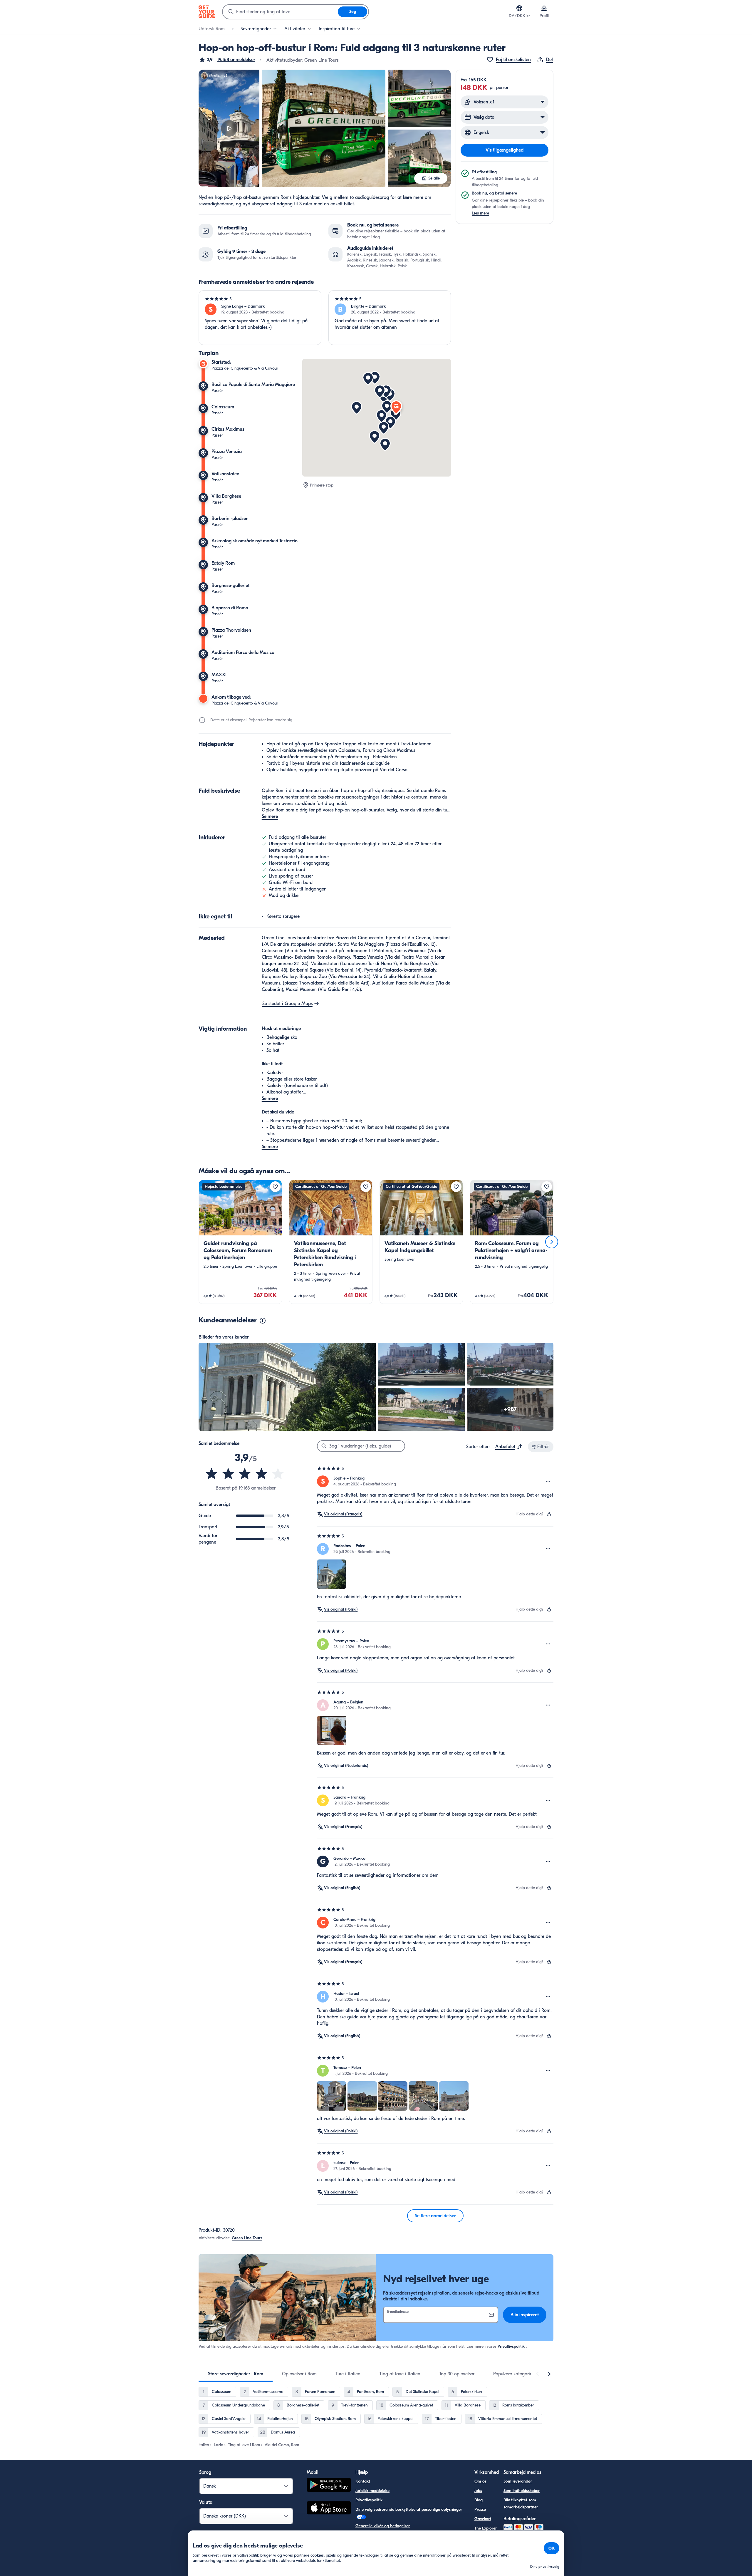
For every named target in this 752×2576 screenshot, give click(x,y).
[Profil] (544, 8)
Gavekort (483, 2519)
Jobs (478, 2491)
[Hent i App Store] (329, 2509)
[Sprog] (519, 8)
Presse (480, 2509)
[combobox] (280, 12)
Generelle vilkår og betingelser (383, 2526)
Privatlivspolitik (511, 2346)
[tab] (236, 2374)
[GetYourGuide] (207, 12)
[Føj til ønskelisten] (275, 1187)
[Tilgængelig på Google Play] (329, 2486)
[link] (240, 1242)
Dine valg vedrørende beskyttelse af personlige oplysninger (409, 2509)
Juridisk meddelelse (372, 2491)
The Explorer (486, 2528)
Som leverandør (518, 2481)
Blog (479, 2500)
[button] (227, 60)
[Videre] (552, 1242)
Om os (480, 2481)
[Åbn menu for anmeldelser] (548, 1481)
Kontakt (363, 2481)
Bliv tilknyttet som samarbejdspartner (521, 2504)
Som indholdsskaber (522, 2491)
